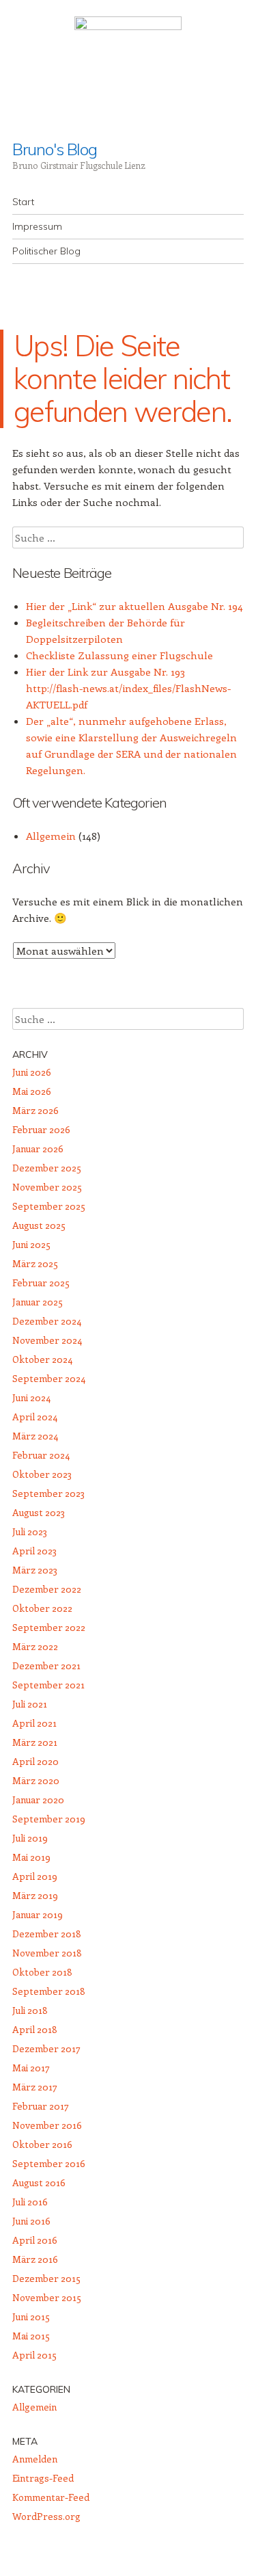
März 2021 (35, 1742)
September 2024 (49, 1378)
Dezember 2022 (47, 1589)
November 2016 (47, 2125)
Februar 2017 (41, 2106)
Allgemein (51, 836)
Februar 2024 (41, 1455)
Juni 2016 (31, 2221)
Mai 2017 (31, 2068)
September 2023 (48, 1493)
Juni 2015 (31, 2316)
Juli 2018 (30, 2010)
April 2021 (34, 1723)
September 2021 (48, 1685)
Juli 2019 (30, 1838)
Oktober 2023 (42, 1474)
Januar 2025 (38, 1302)
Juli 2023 (30, 1531)
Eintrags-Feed (43, 2478)
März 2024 (35, 1436)
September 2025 (49, 1206)
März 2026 (35, 1110)
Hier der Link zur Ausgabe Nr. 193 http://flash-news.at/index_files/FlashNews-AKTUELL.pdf (128, 688)
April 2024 (35, 1417)
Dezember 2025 (47, 1168)
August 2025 (39, 1225)
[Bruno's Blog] (128, 70)
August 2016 (39, 2182)
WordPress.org (46, 2516)
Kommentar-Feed (51, 2497)
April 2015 (34, 2355)
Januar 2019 (38, 1914)
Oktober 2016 (42, 2144)
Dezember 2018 (47, 1934)
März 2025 (35, 1263)
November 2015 (47, 2297)
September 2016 (49, 2163)
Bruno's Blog (55, 149)
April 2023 (34, 1551)
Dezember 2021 (46, 1665)
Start (23, 202)
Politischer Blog (46, 251)
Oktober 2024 (42, 1359)
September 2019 (49, 1819)
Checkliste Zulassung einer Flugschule (119, 655)
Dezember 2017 (46, 2048)
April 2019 (35, 1876)
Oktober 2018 (42, 1972)
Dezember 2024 (47, 1321)
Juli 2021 (30, 1704)
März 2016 (35, 2259)
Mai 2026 (32, 1091)
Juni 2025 (31, 1244)
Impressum (37, 226)
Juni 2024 (31, 1397)
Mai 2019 (31, 1857)
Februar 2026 (41, 1129)
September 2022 (49, 1627)
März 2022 (35, 1646)
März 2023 (35, 1570)
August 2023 (39, 1512)
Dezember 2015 (46, 2278)
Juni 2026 (32, 1072)
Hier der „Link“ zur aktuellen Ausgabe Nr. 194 (134, 606)
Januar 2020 (38, 1800)
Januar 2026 (38, 1148)
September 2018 (49, 1991)
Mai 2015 (31, 2336)
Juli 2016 (30, 2202)
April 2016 (35, 2240)
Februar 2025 (41, 1283)
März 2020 (36, 1780)
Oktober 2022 (42, 1608)
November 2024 (47, 1340)
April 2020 (35, 1761)
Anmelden (35, 2459)
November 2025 (47, 1187)
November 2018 (47, 1953)
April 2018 (35, 2029)
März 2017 (35, 2087)
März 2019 (35, 1895)
